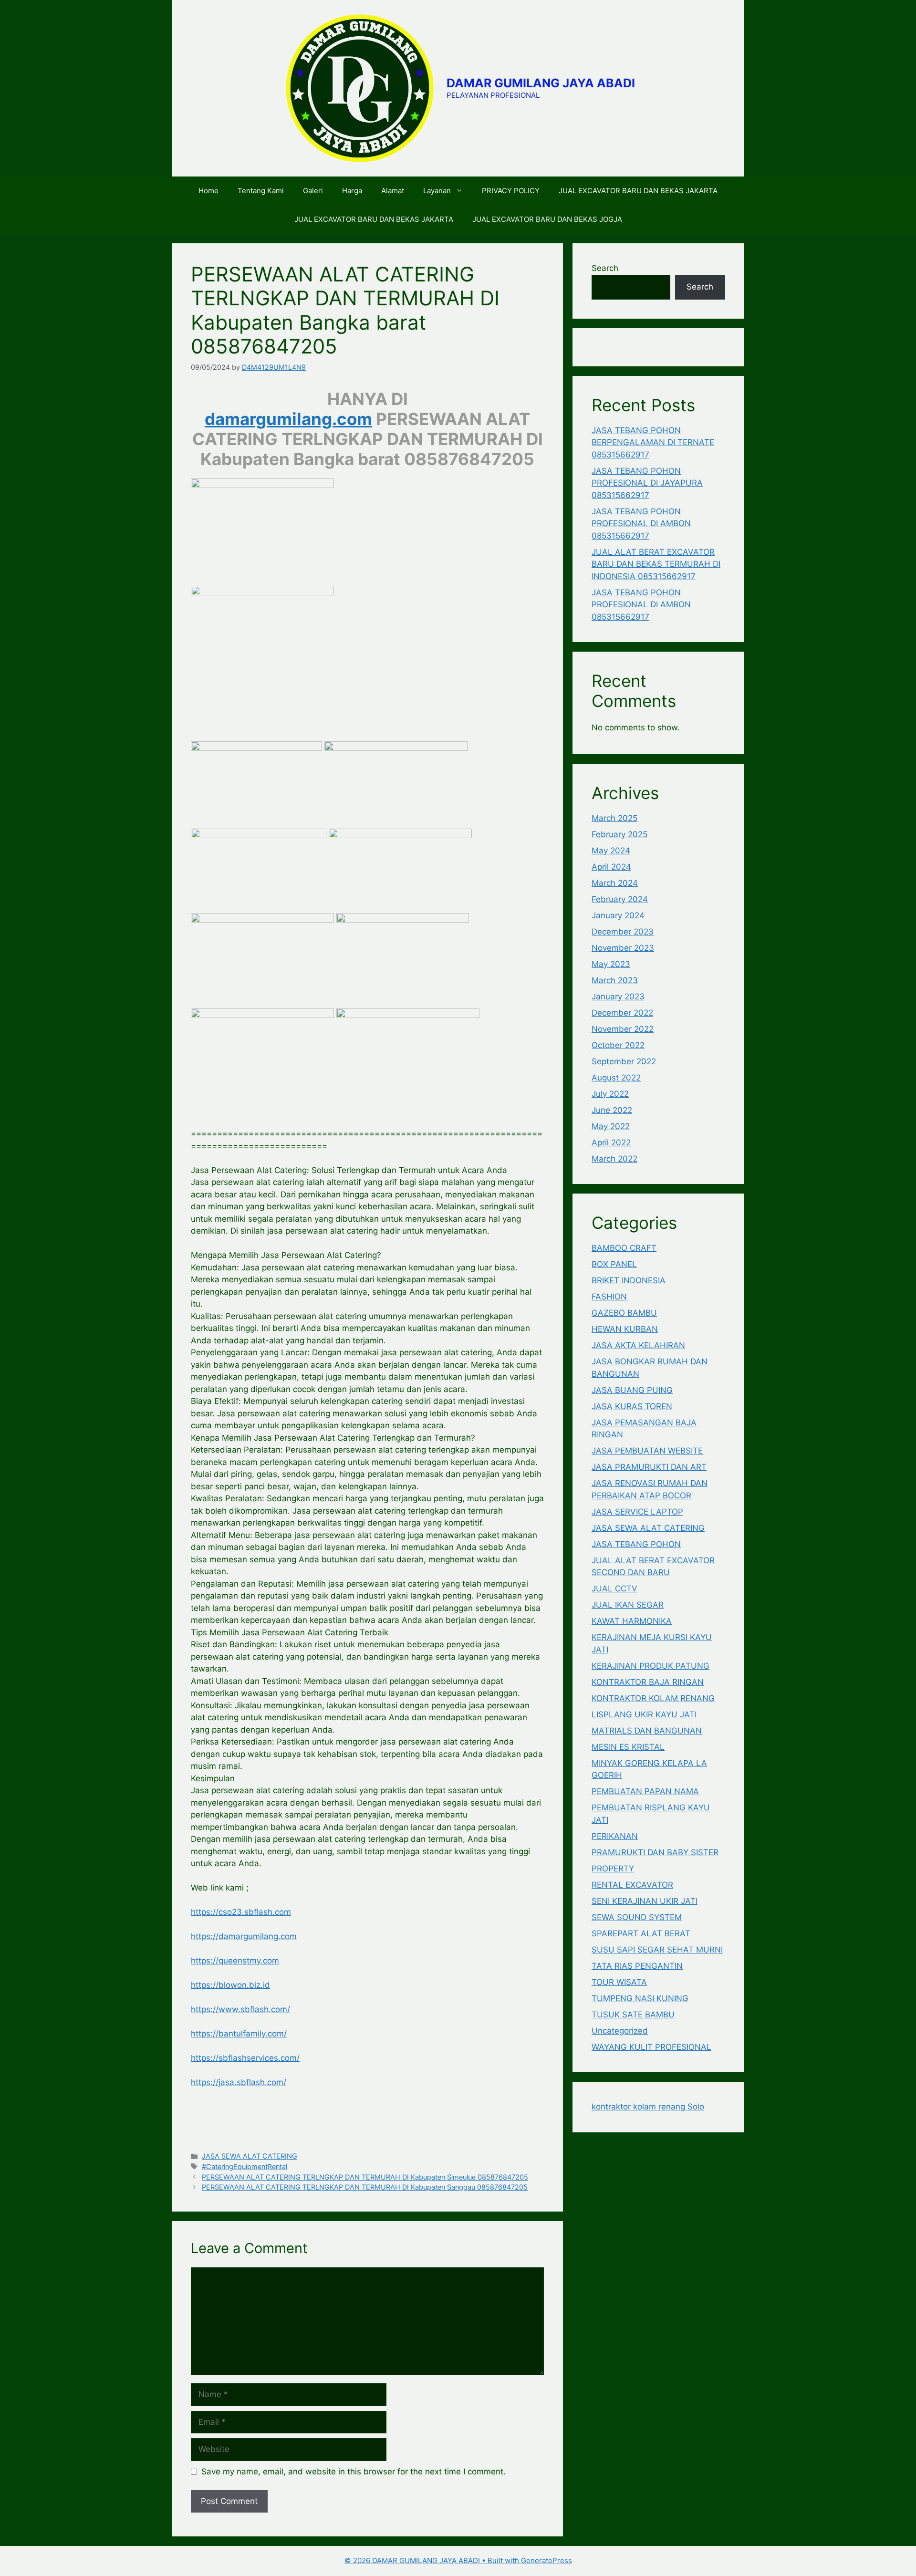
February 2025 (619, 834)
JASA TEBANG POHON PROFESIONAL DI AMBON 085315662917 (641, 524)
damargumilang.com (288, 419)
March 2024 (615, 883)
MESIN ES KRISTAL (628, 1747)
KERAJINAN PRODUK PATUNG (651, 1666)
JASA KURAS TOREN (632, 1406)
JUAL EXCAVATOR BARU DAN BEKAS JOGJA (547, 219)
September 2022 (624, 1061)
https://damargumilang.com (244, 1936)
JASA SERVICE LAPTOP (637, 1512)
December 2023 (623, 932)
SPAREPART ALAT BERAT (641, 1933)
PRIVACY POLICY (511, 191)
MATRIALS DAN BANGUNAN (647, 1731)
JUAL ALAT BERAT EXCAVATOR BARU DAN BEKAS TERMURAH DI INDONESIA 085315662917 (656, 564)
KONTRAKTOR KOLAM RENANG (653, 1698)
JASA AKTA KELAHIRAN (638, 1345)
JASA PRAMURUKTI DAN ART (649, 1467)
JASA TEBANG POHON (636, 1544)
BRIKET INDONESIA (629, 1280)
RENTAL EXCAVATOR (632, 1885)
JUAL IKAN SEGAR (628, 1605)
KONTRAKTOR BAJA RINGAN (648, 1682)
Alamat (393, 191)
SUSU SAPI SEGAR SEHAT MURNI (657, 1950)
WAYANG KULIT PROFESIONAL (651, 2047)
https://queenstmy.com (235, 1961)
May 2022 (611, 1126)
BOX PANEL (614, 1264)
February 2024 (620, 899)
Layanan (437, 191)
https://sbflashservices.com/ (245, 2058)
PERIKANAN (615, 1836)
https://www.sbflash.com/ (240, 2009)
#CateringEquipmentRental (245, 2166)
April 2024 (611, 867)
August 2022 (616, 1078)
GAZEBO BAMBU (624, 1313)
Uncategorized (620, 2031)
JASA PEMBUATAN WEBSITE (647, 1451)
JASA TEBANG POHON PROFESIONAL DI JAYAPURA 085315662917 (647, 483)
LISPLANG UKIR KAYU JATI (644, 1714)
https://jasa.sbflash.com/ (239, 2082)
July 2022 (610, 1094)
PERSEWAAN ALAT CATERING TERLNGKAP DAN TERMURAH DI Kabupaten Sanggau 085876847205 (365, 2187)
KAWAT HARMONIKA (632, 1621)
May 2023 (611, 964)
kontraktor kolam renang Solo (648, 2107)
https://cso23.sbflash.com (241, 1912)
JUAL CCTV (614, 1589)
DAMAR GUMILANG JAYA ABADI (541, 83)
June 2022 (612, 1110)
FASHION (609, 1297)
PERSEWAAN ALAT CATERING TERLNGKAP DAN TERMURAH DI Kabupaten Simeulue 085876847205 (365, 2177)
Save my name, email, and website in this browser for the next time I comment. (354, 2472)
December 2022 (622, 1013)
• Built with (433, 2560)
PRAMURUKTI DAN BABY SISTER (655, 1852)
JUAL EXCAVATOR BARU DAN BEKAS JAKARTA (638, 191)
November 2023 (623, 948)
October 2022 (618, 1045)
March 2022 (614, 1159)
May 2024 (611, 851)
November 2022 (623, 1029)
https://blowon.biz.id (230, 1985)
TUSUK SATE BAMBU (633, 2015)
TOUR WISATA (619, 1982)
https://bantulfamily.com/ (239, 2034)
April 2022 (611, 1143)
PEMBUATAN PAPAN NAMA (645, 1791)
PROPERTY (613, 1869)
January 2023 (618, 997)
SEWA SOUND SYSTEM (637, 1917)
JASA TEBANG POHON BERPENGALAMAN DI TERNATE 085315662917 (653, 442)
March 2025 (614, 818)
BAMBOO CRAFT (624, 1248)
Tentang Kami (261, 191)
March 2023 (615, 980)
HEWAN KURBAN (625, 1329)
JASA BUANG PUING (632, 1390)
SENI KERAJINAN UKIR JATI (645, 1901)
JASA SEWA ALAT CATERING (250, 2156)
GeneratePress (546, 2560)
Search (605, 268)
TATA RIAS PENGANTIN (637, 1966)
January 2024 (618, 915)
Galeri (313, 191)
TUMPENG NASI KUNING (640, 1998)
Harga (352, 191)
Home (208, 191)
